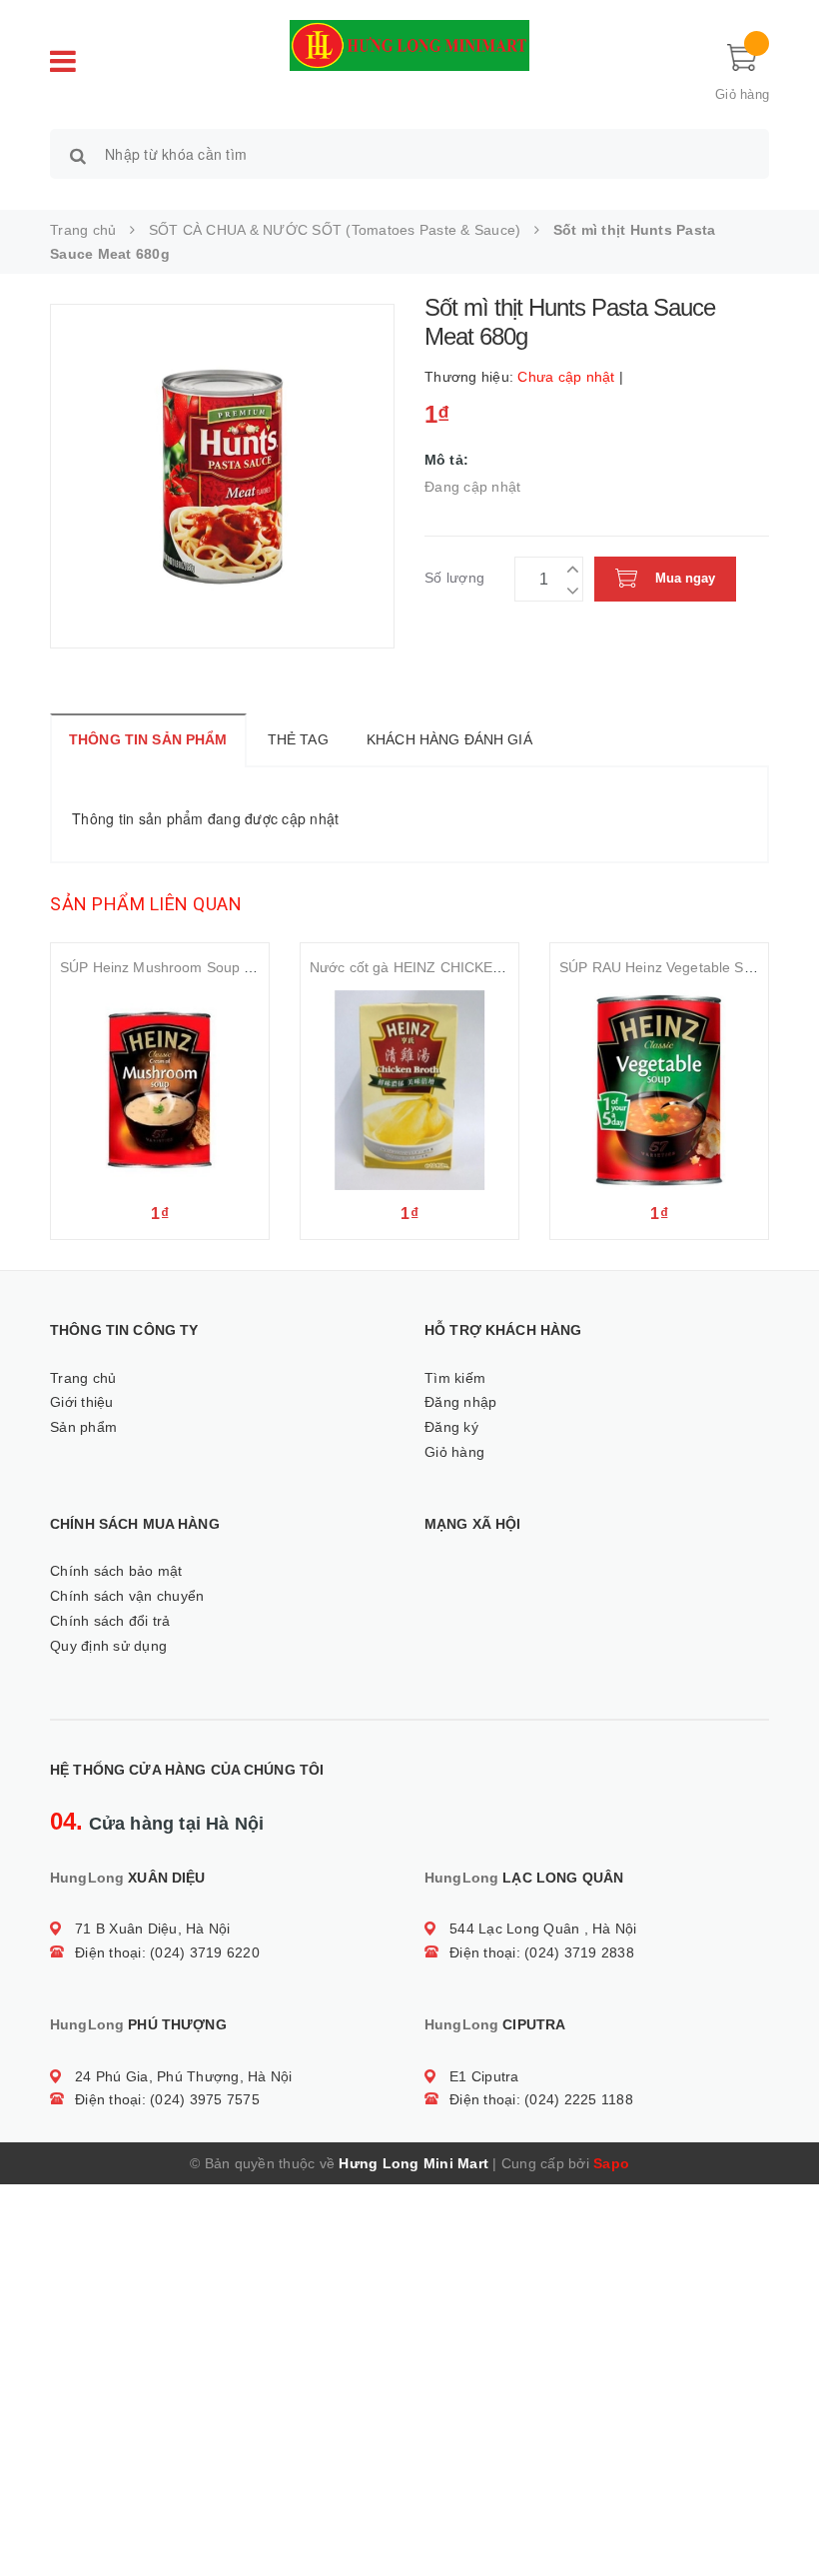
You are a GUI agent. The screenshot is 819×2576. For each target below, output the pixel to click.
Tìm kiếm (455, 1378)
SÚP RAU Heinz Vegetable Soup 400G (684, 967)
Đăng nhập (460, 1402)
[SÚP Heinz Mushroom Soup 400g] (160, 1090)
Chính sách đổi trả (110, 1621)
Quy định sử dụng (108, 1646)
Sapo (611, 2163)
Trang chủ (83, 1378)
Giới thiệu (82, 1402)
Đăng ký (451, 1427)
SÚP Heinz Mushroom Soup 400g (168, 967)
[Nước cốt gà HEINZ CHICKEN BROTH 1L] (409, 1090)
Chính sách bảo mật (116, 1571)
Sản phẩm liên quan (146, 904)
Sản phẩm (83, 1427)
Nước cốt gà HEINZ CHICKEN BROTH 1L (443, 967)
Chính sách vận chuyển (127, 1596)
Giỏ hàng (454, 1452)
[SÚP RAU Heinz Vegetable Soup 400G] (659, 1090)
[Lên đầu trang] (784, 2516)
